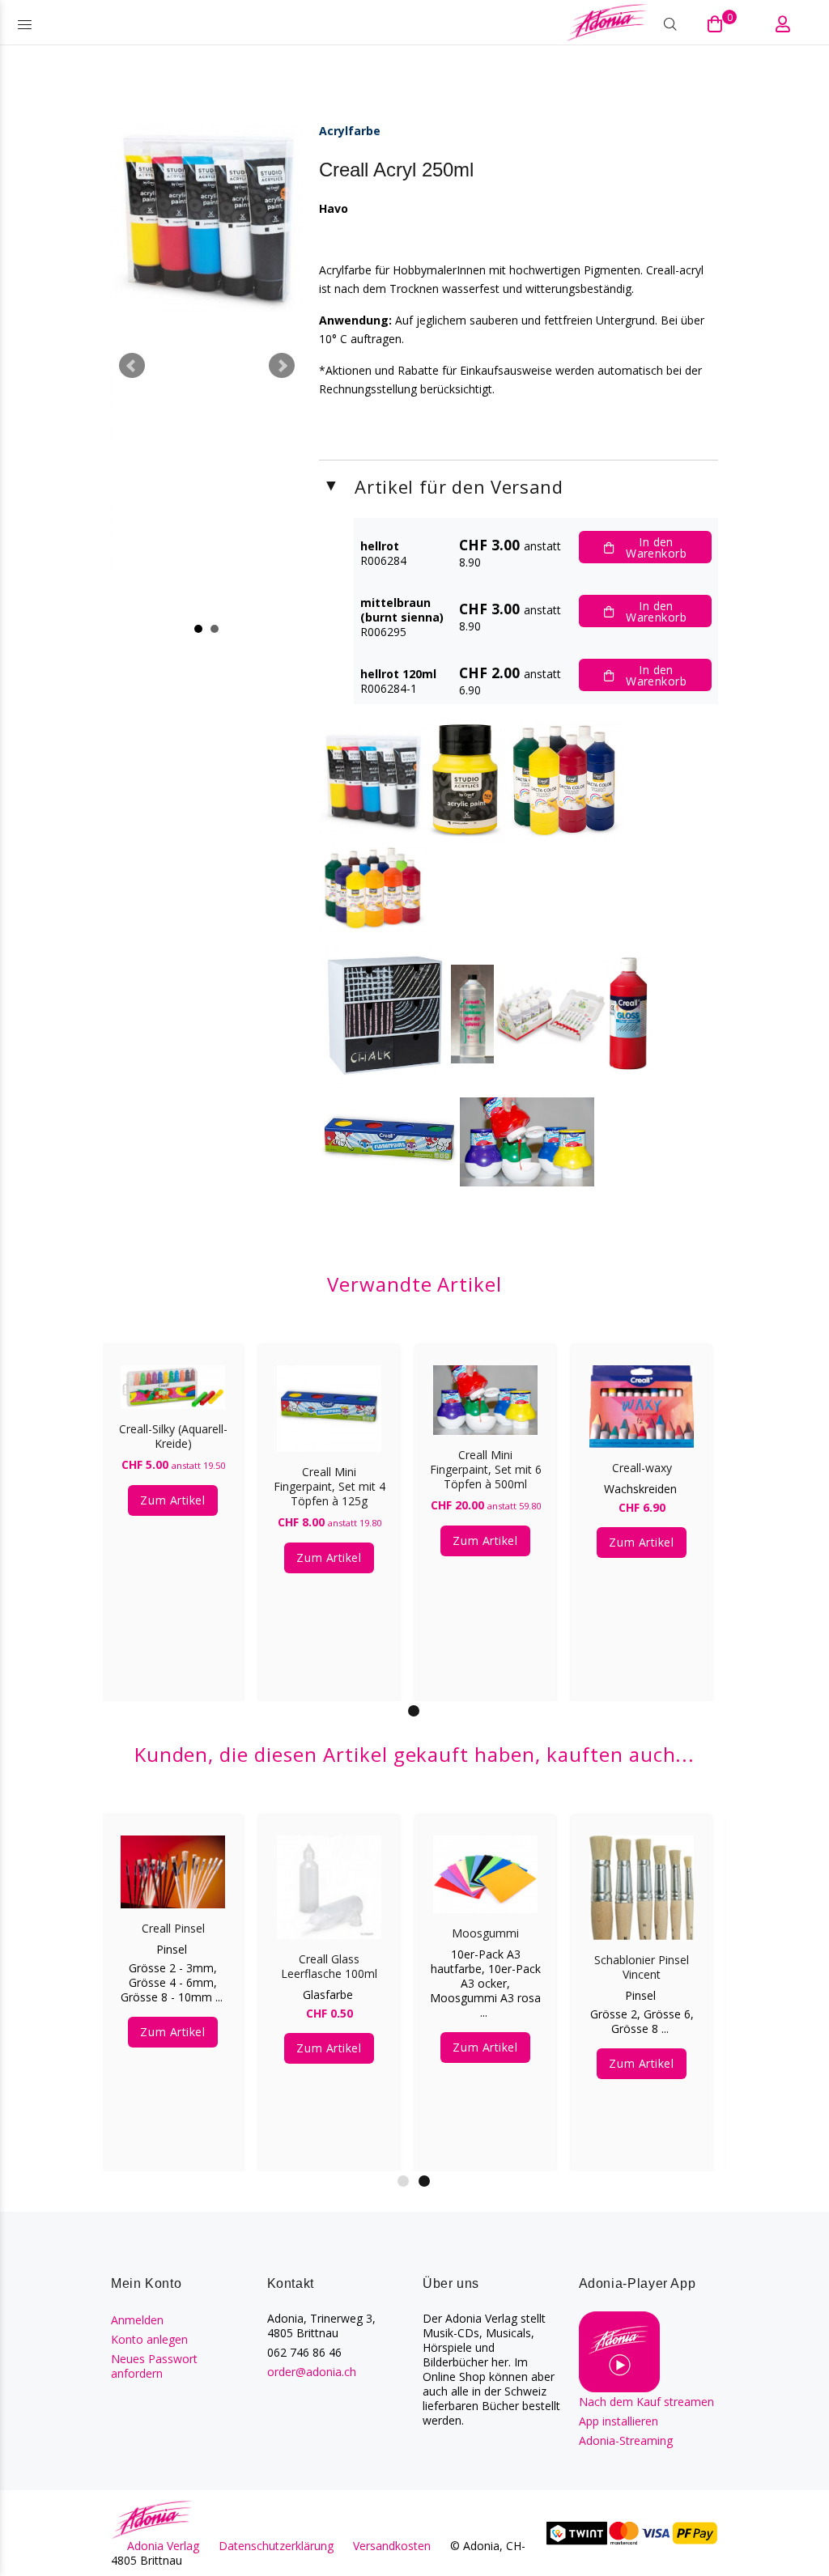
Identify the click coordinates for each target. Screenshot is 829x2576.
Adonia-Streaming (626, 2440)
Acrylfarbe (350, 131)
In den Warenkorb (656, 547)
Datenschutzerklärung (276, 2546)
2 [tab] (424, 2181)
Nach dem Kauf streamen (646, 2402)
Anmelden (137, 2320)
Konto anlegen (149, 2339)
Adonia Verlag (163, 2546)
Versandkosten (392, 2546)
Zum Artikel (172, 1500)
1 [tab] (414, 1711)
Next (282, 366)
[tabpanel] (173, 1507)
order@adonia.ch (312, 2372)
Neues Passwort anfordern (154, 2366)
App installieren (619, 2421)
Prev (132, 366)
